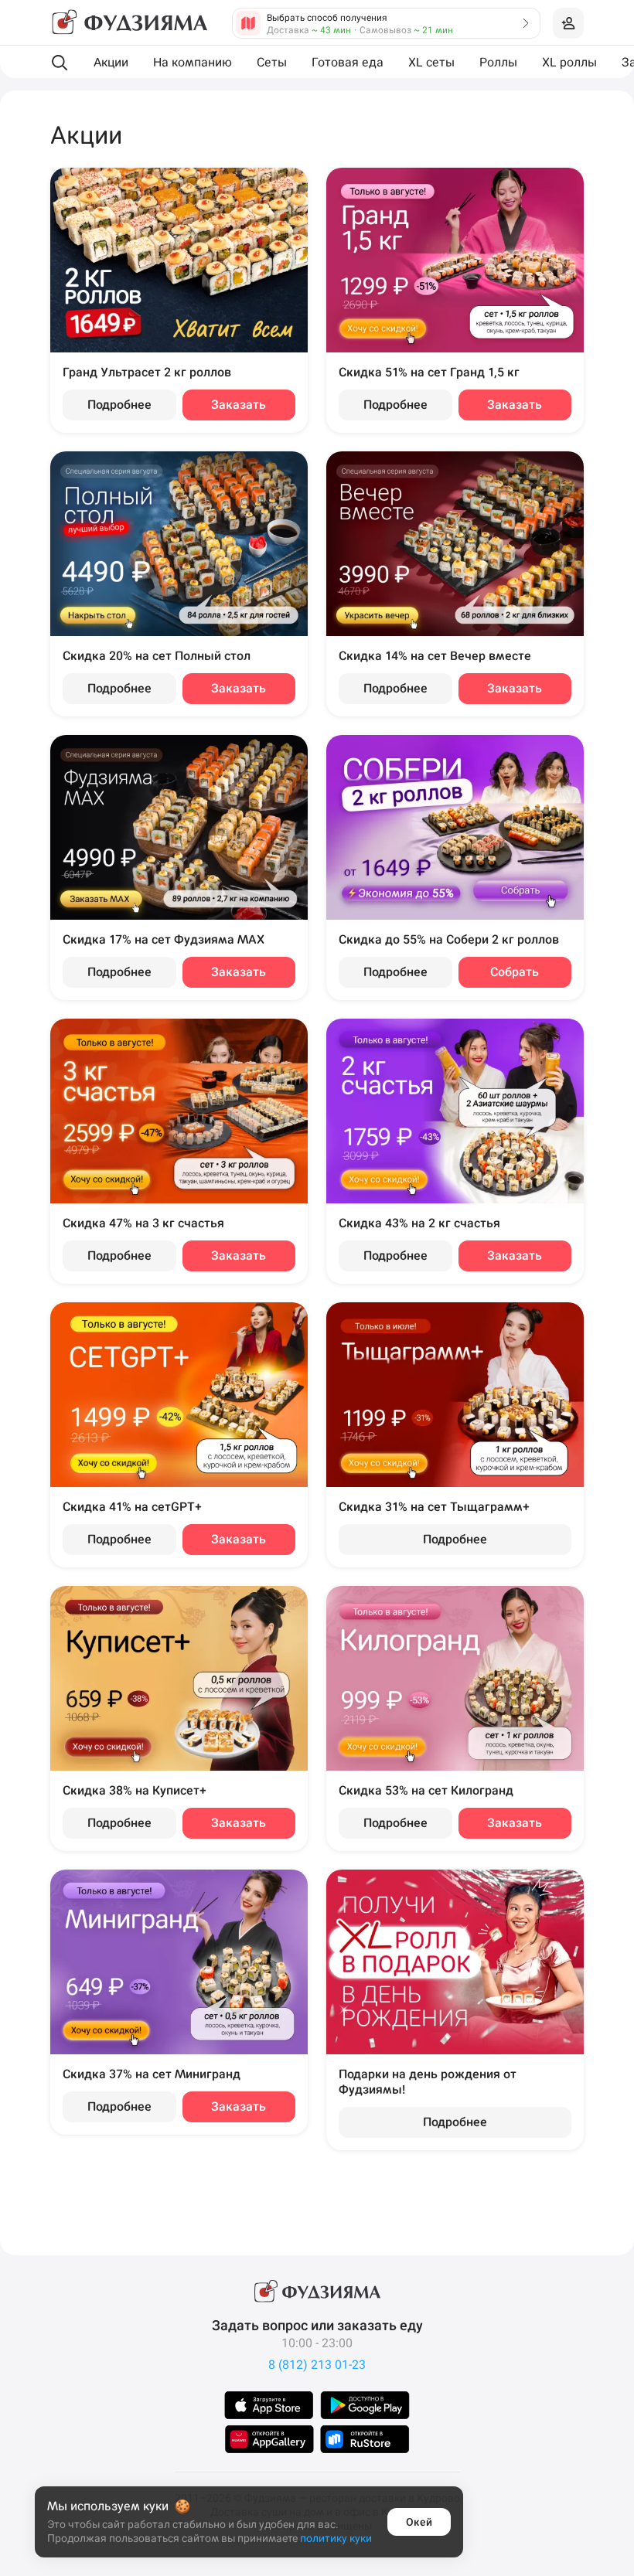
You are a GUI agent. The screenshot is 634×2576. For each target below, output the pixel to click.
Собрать (515, 972)
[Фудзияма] (129, 23)
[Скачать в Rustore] (365, 2439)
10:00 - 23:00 (317, 2343)
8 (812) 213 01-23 (317, 2365)
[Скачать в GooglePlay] (365, 2405)
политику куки (336, 2538)
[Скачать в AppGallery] (269, 2439)
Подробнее (119, 405)
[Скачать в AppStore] (269, 2405)
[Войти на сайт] (568, 23)
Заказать (239, 405)
